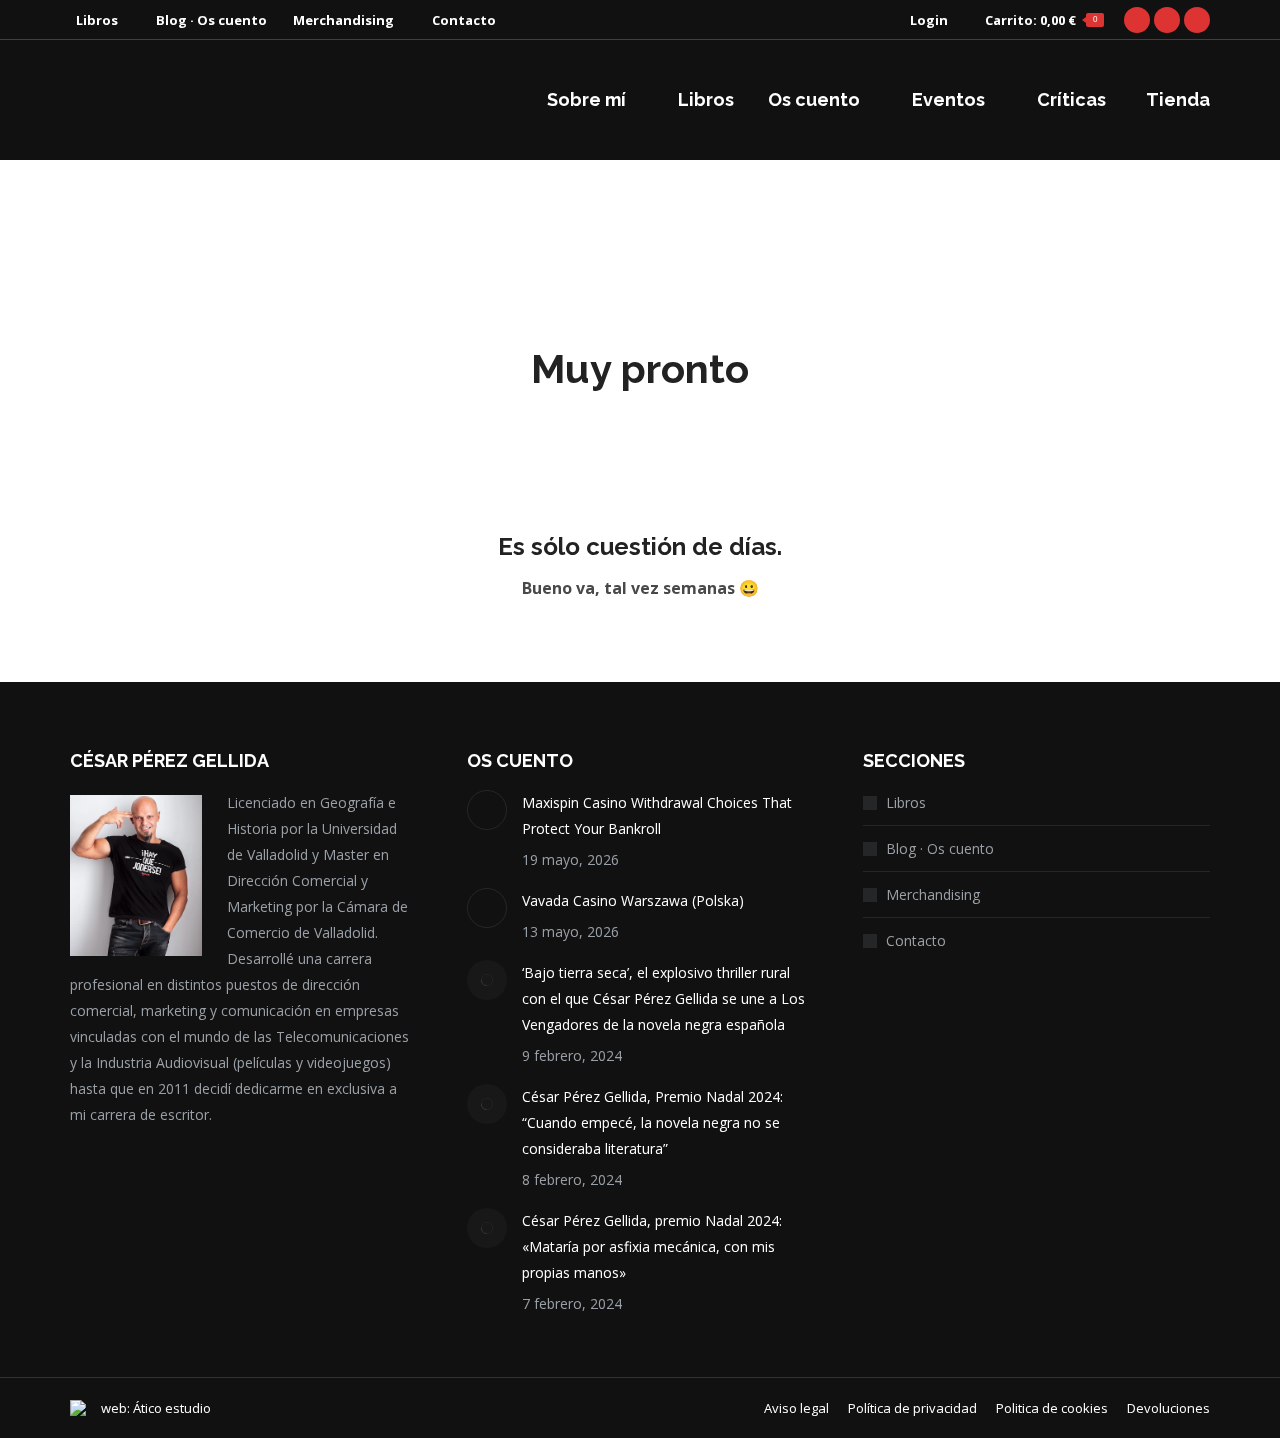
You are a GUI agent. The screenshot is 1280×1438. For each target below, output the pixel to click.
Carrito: (1041, 20)
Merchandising (933, 894)
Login (929, 20)
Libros (906, 802)
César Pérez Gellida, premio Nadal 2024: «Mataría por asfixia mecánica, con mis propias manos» (652, 1246)
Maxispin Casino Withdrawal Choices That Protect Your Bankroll (657, 815)
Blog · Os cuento (940, 848)
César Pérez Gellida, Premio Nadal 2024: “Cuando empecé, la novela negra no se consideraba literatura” (652, 1122)
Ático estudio (172, 1408)
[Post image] (487, 810)
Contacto (916, 940)
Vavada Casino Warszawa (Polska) (633, 900)
